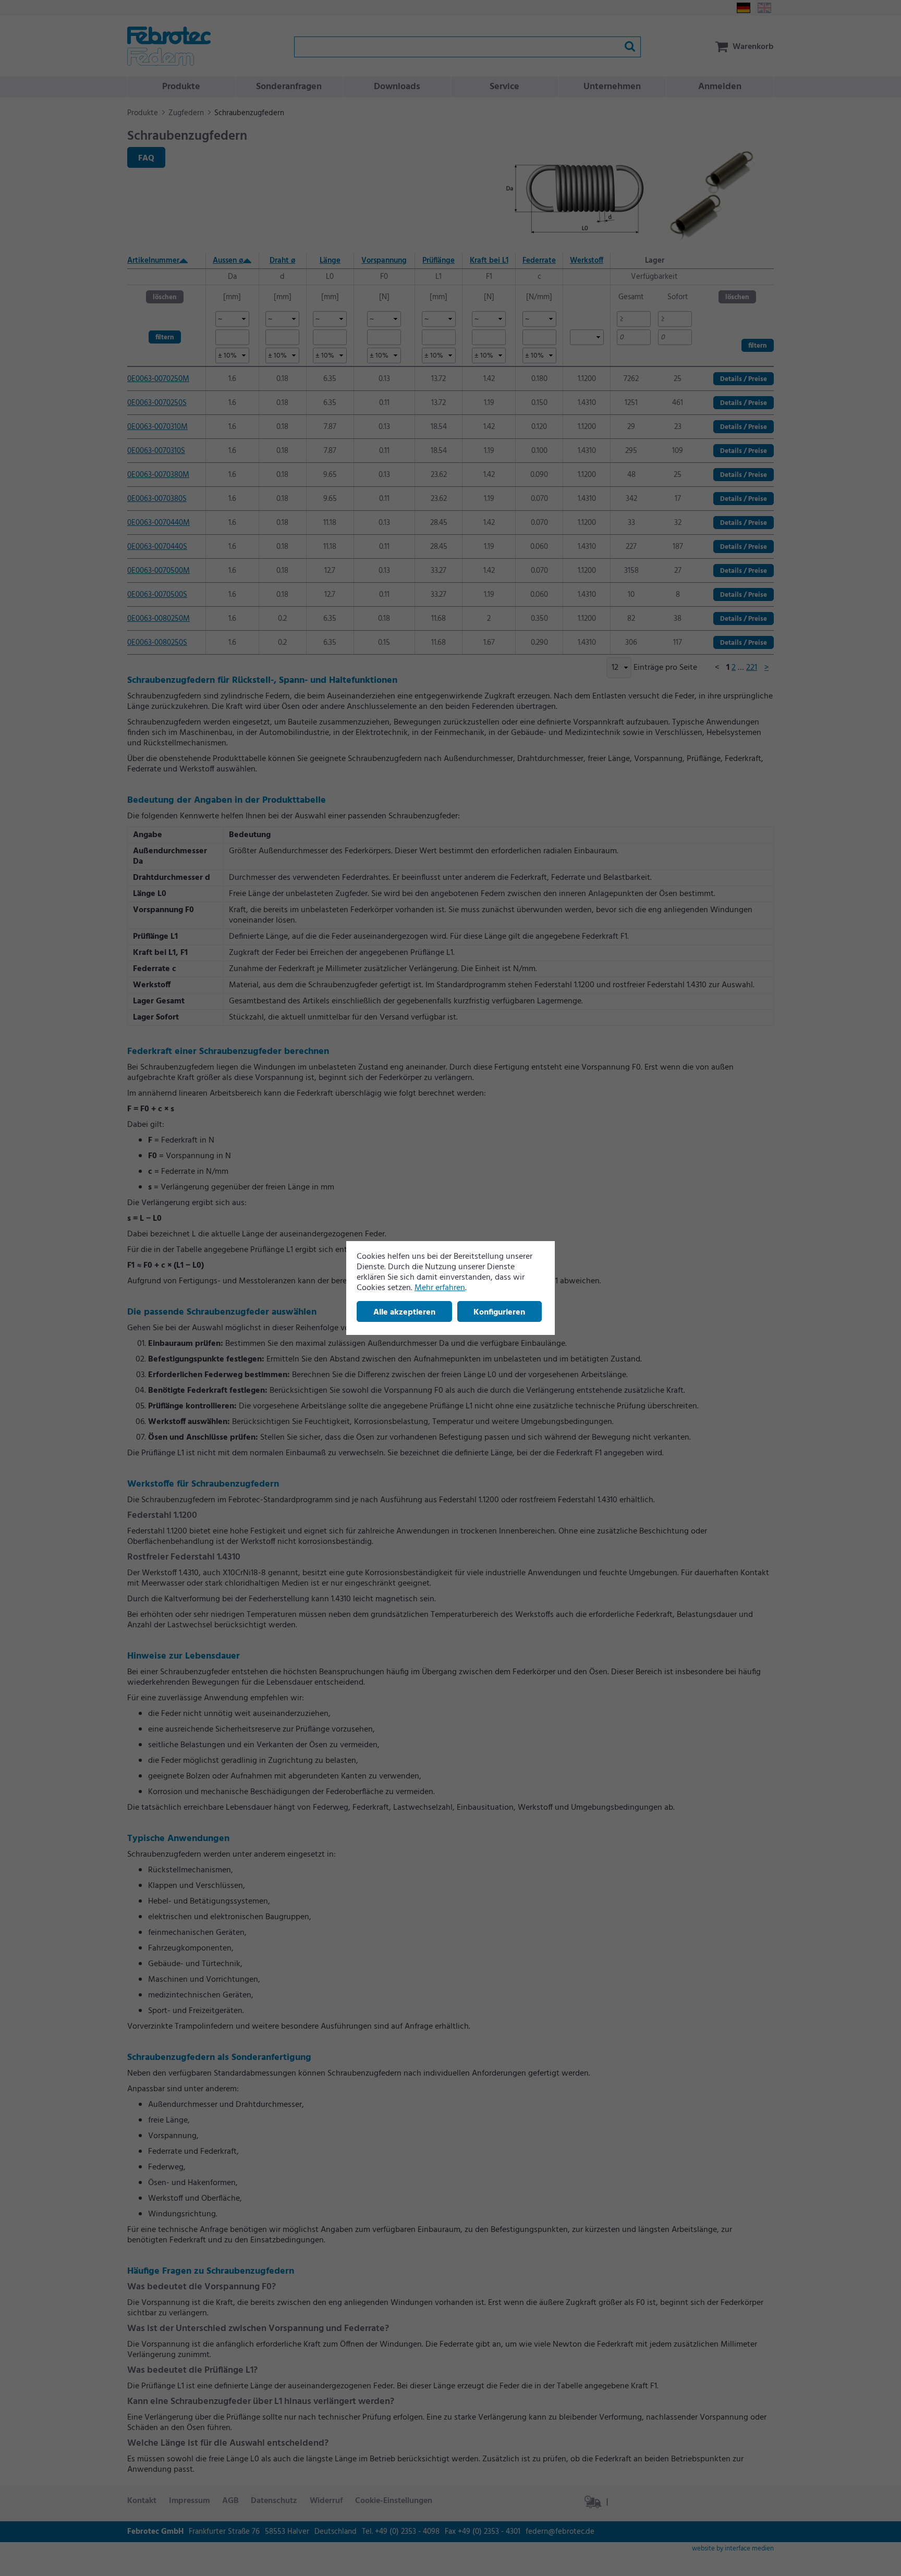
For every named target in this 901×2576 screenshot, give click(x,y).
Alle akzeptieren (404, 1312)
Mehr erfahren (440, 1288)
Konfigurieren (499, 1312)
